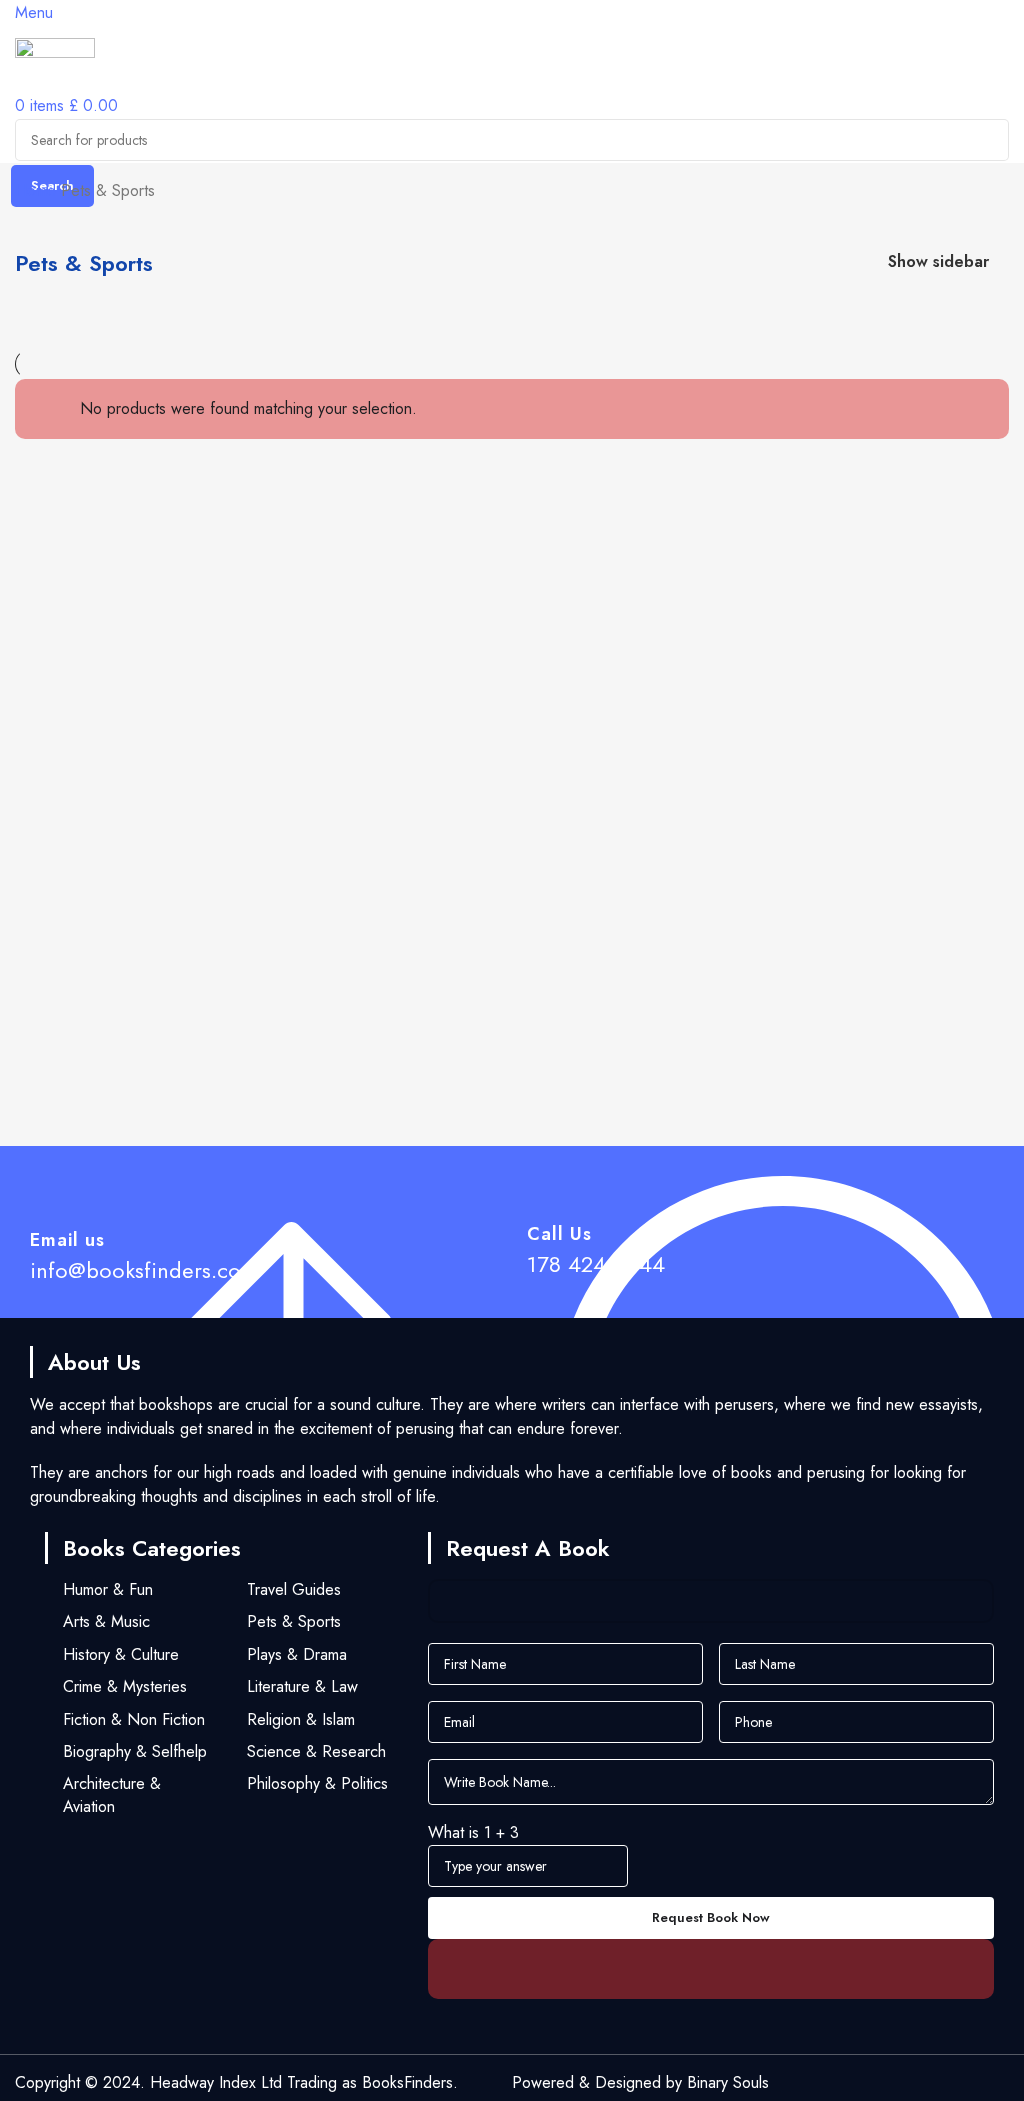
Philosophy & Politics (317, 1783)
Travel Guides (294, 1589)
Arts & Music (106, 1621)
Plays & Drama (297, 1654)
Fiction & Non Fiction (134, 1719)
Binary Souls (728, 2082)
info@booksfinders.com (144, 1270)
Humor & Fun (108, 1589)
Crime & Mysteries (125, 1686)
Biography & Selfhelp (135, 1751)
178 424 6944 (596, 1264)
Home (38, 190)
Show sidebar (938, 263)
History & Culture (121, 1654)
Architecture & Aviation (112, 1794)
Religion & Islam (301, 1719)
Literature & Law (302, 1686)
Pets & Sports (294, 1621)
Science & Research (316, 1751)
